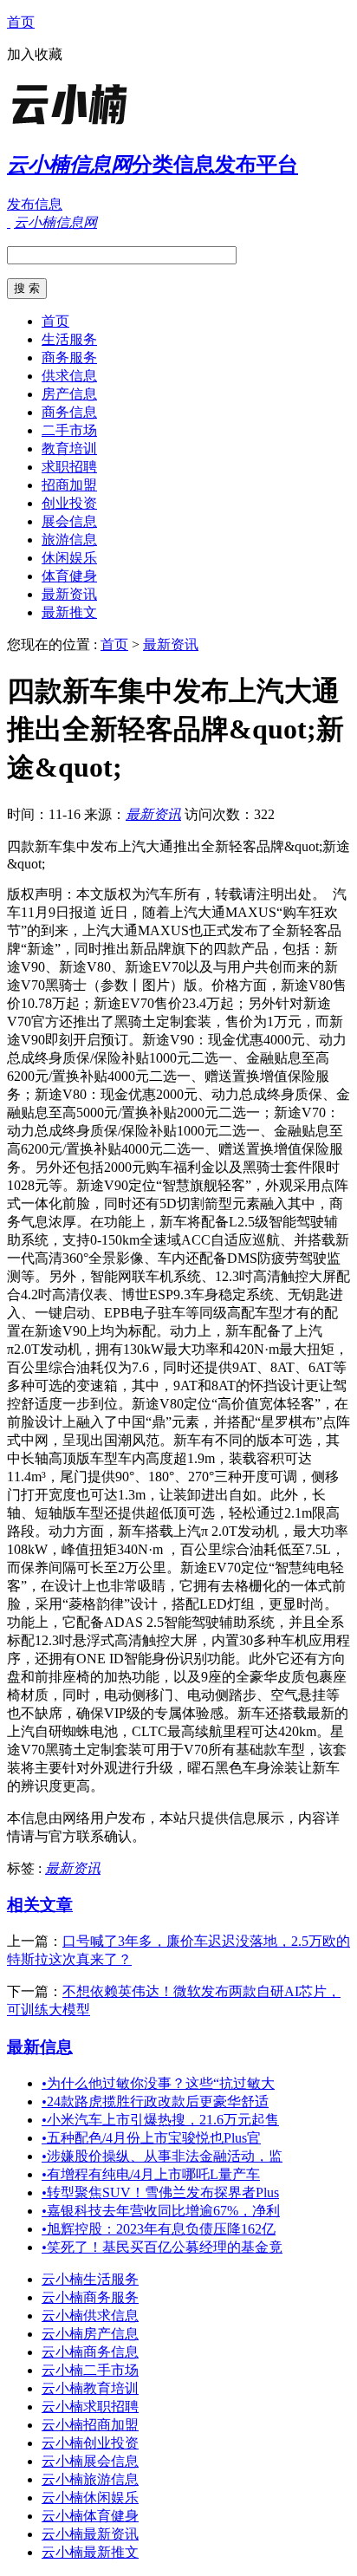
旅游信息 (69, 540)
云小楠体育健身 (90, 2516)
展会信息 (69, 521)
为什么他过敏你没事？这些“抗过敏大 (158, 2083)
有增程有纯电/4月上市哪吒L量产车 (151, 2174)
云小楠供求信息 (90, 2316)
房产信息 (69, 394)
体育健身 (69, 576)
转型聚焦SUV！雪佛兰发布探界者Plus (160, 2192)
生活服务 (69, 339)
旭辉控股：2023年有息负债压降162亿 (159, 2229)
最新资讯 (69, 594)
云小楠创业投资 (90, 2443)
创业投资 (69, 503)
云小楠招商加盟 (90, 2425)
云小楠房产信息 (90, 2334)
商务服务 (69, 358)
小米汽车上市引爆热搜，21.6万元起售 (160, 2120)
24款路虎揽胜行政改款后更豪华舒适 (155, 2101)
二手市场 (69, 430)
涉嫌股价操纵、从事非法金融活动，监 (162, 2156)
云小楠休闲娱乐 (90, 2498)
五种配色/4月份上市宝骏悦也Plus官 (151, 2138)
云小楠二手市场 (90, 2370)
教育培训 (69, 449)
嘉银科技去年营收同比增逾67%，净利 (161, 2211)
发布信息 (35, 204)
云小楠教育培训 (90, 2388)
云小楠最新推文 (90, 2552)
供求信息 (69, 376)
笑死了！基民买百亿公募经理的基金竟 (162, 2247)
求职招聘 (69, 467)
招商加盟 (69, 485)
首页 (21, 22)
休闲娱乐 (69, 558)
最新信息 (40, 2047)
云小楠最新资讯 (90, 2534)
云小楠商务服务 (90, 2297)
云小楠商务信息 (90, 2352)
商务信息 (69, 412)
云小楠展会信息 (90, 2461)
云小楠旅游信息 (90, 2479)
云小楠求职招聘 (90, 2407)
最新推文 (69, 612)
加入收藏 (35, 54)
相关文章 (40, 1905)
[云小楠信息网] (115, 125)
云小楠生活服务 (90, 2279)
